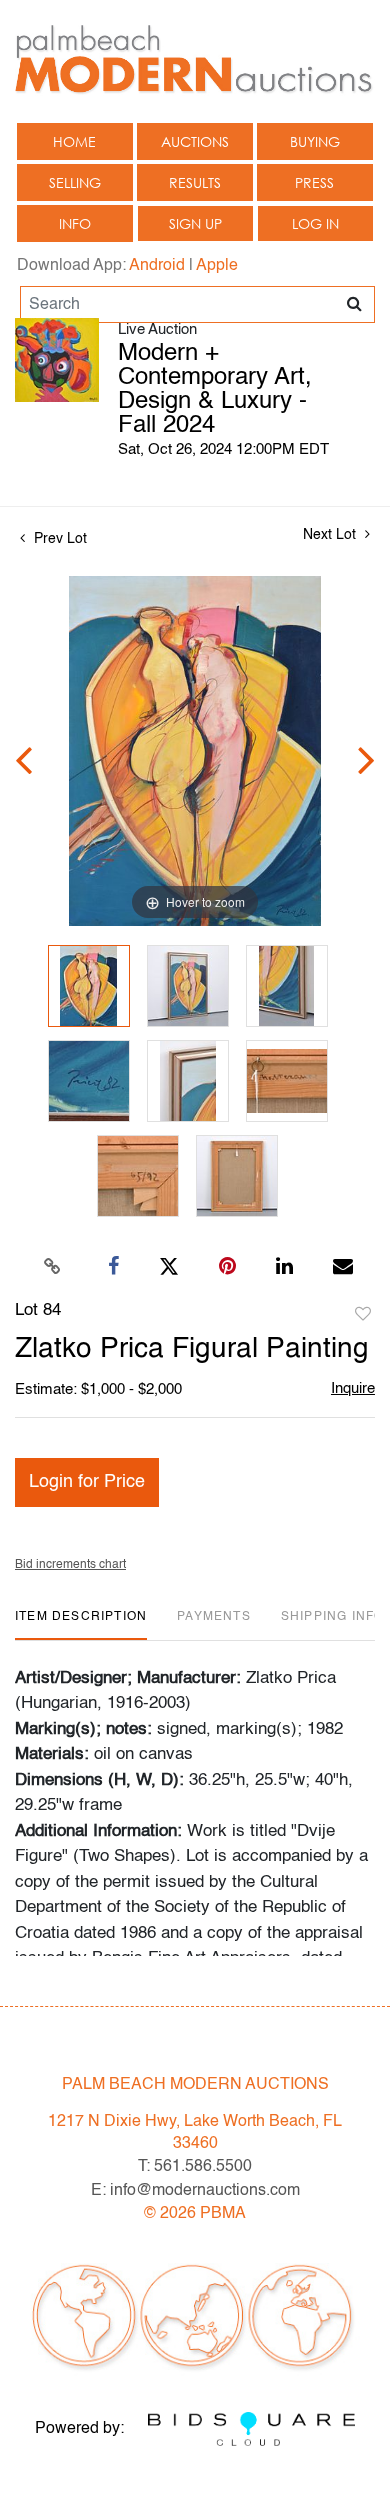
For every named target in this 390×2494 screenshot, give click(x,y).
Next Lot (331, 535)
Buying (315, 141)
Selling (75, 182)
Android (157, 266)
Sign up (195, 223)
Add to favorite (363, 1315)
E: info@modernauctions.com (195, 2191)
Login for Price (87, 1482)
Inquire (353, 1388)
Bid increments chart (70, 1565)
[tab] (81, 1624)
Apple (217, 266)
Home (74, 141)
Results (195, 182)
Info (75, 223)
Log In (315, 223)
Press (314, 182)
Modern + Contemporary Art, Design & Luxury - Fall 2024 (215, 390)
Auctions (195, 141)
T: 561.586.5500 (195, 2167)
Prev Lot (58, 539)
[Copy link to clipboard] (53, 1267)
